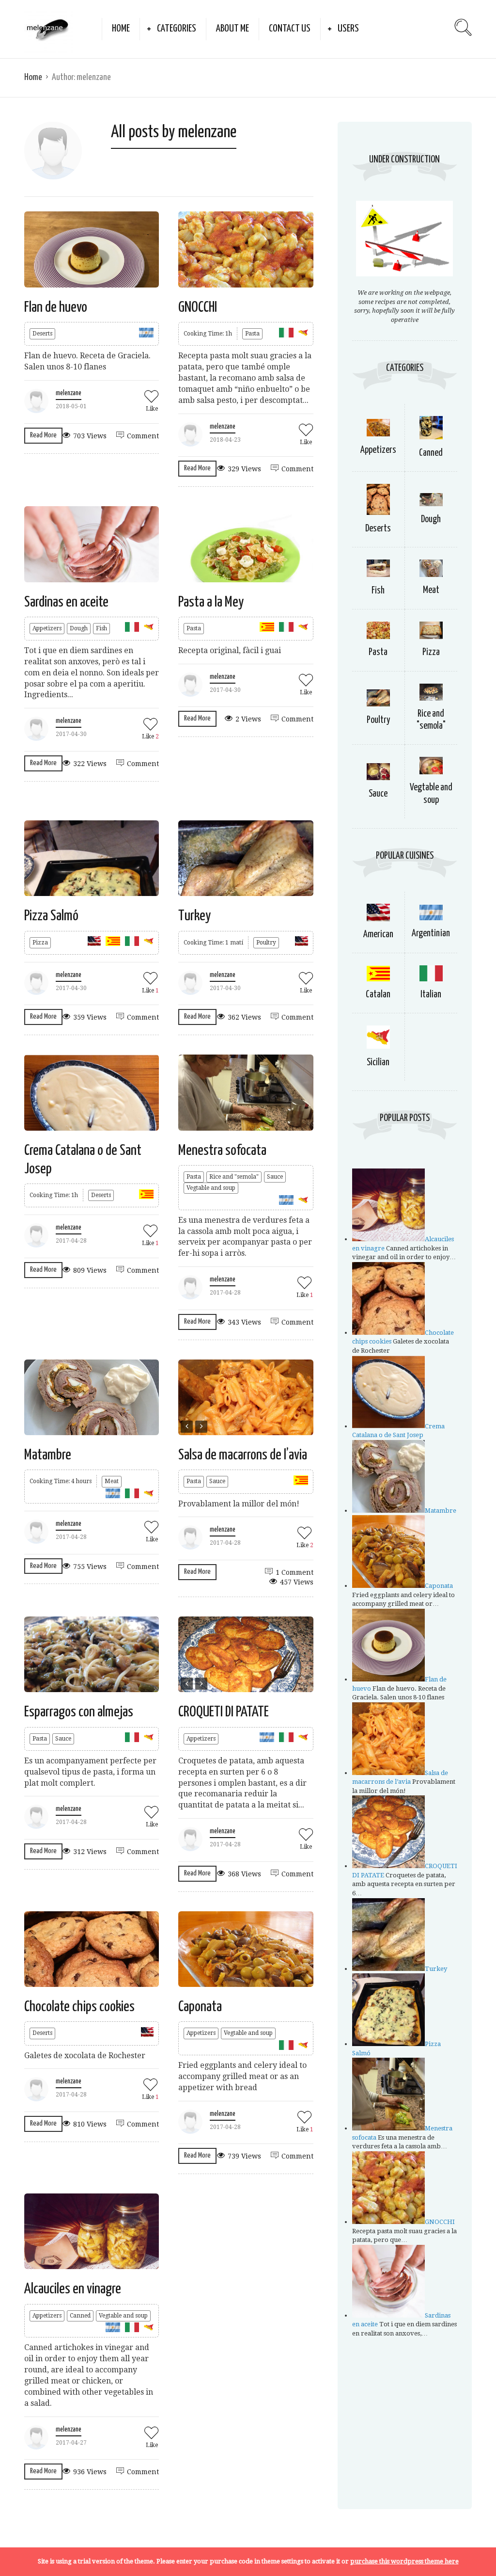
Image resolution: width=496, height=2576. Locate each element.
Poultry (266, 943)
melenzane (69, 393)
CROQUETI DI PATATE (224, 1712)
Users (348, 29)
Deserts (42, 334)
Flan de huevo (56, 307)
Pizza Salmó (51, 916)
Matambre (48, 1455)
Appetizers (47, 628)
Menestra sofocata (222, 1151)
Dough (79, 628)
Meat (112, 1481)
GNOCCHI (198, 307)
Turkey (194, 916)
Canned (80, 2316)
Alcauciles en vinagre (73, 2289)
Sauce (275, 1177)
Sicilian (378, 1063)
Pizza (40, 943)
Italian (431, 995)
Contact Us (290, 29)
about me (232, 29)
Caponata (200, 2007)
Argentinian (431, 934)
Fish (101, 628)
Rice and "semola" (234, 1177)
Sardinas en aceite (66, 602)
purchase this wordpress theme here (404, 2561)
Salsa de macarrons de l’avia (243, 1455)
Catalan (378, 995)
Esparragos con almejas (79, 1712)
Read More (43, 435)
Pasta (252, 334)
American (378, 935)
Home (121, 29)
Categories (177, 29)
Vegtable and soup (211, 1188)
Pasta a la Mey (211, 602)
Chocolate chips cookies (79, 2007)
